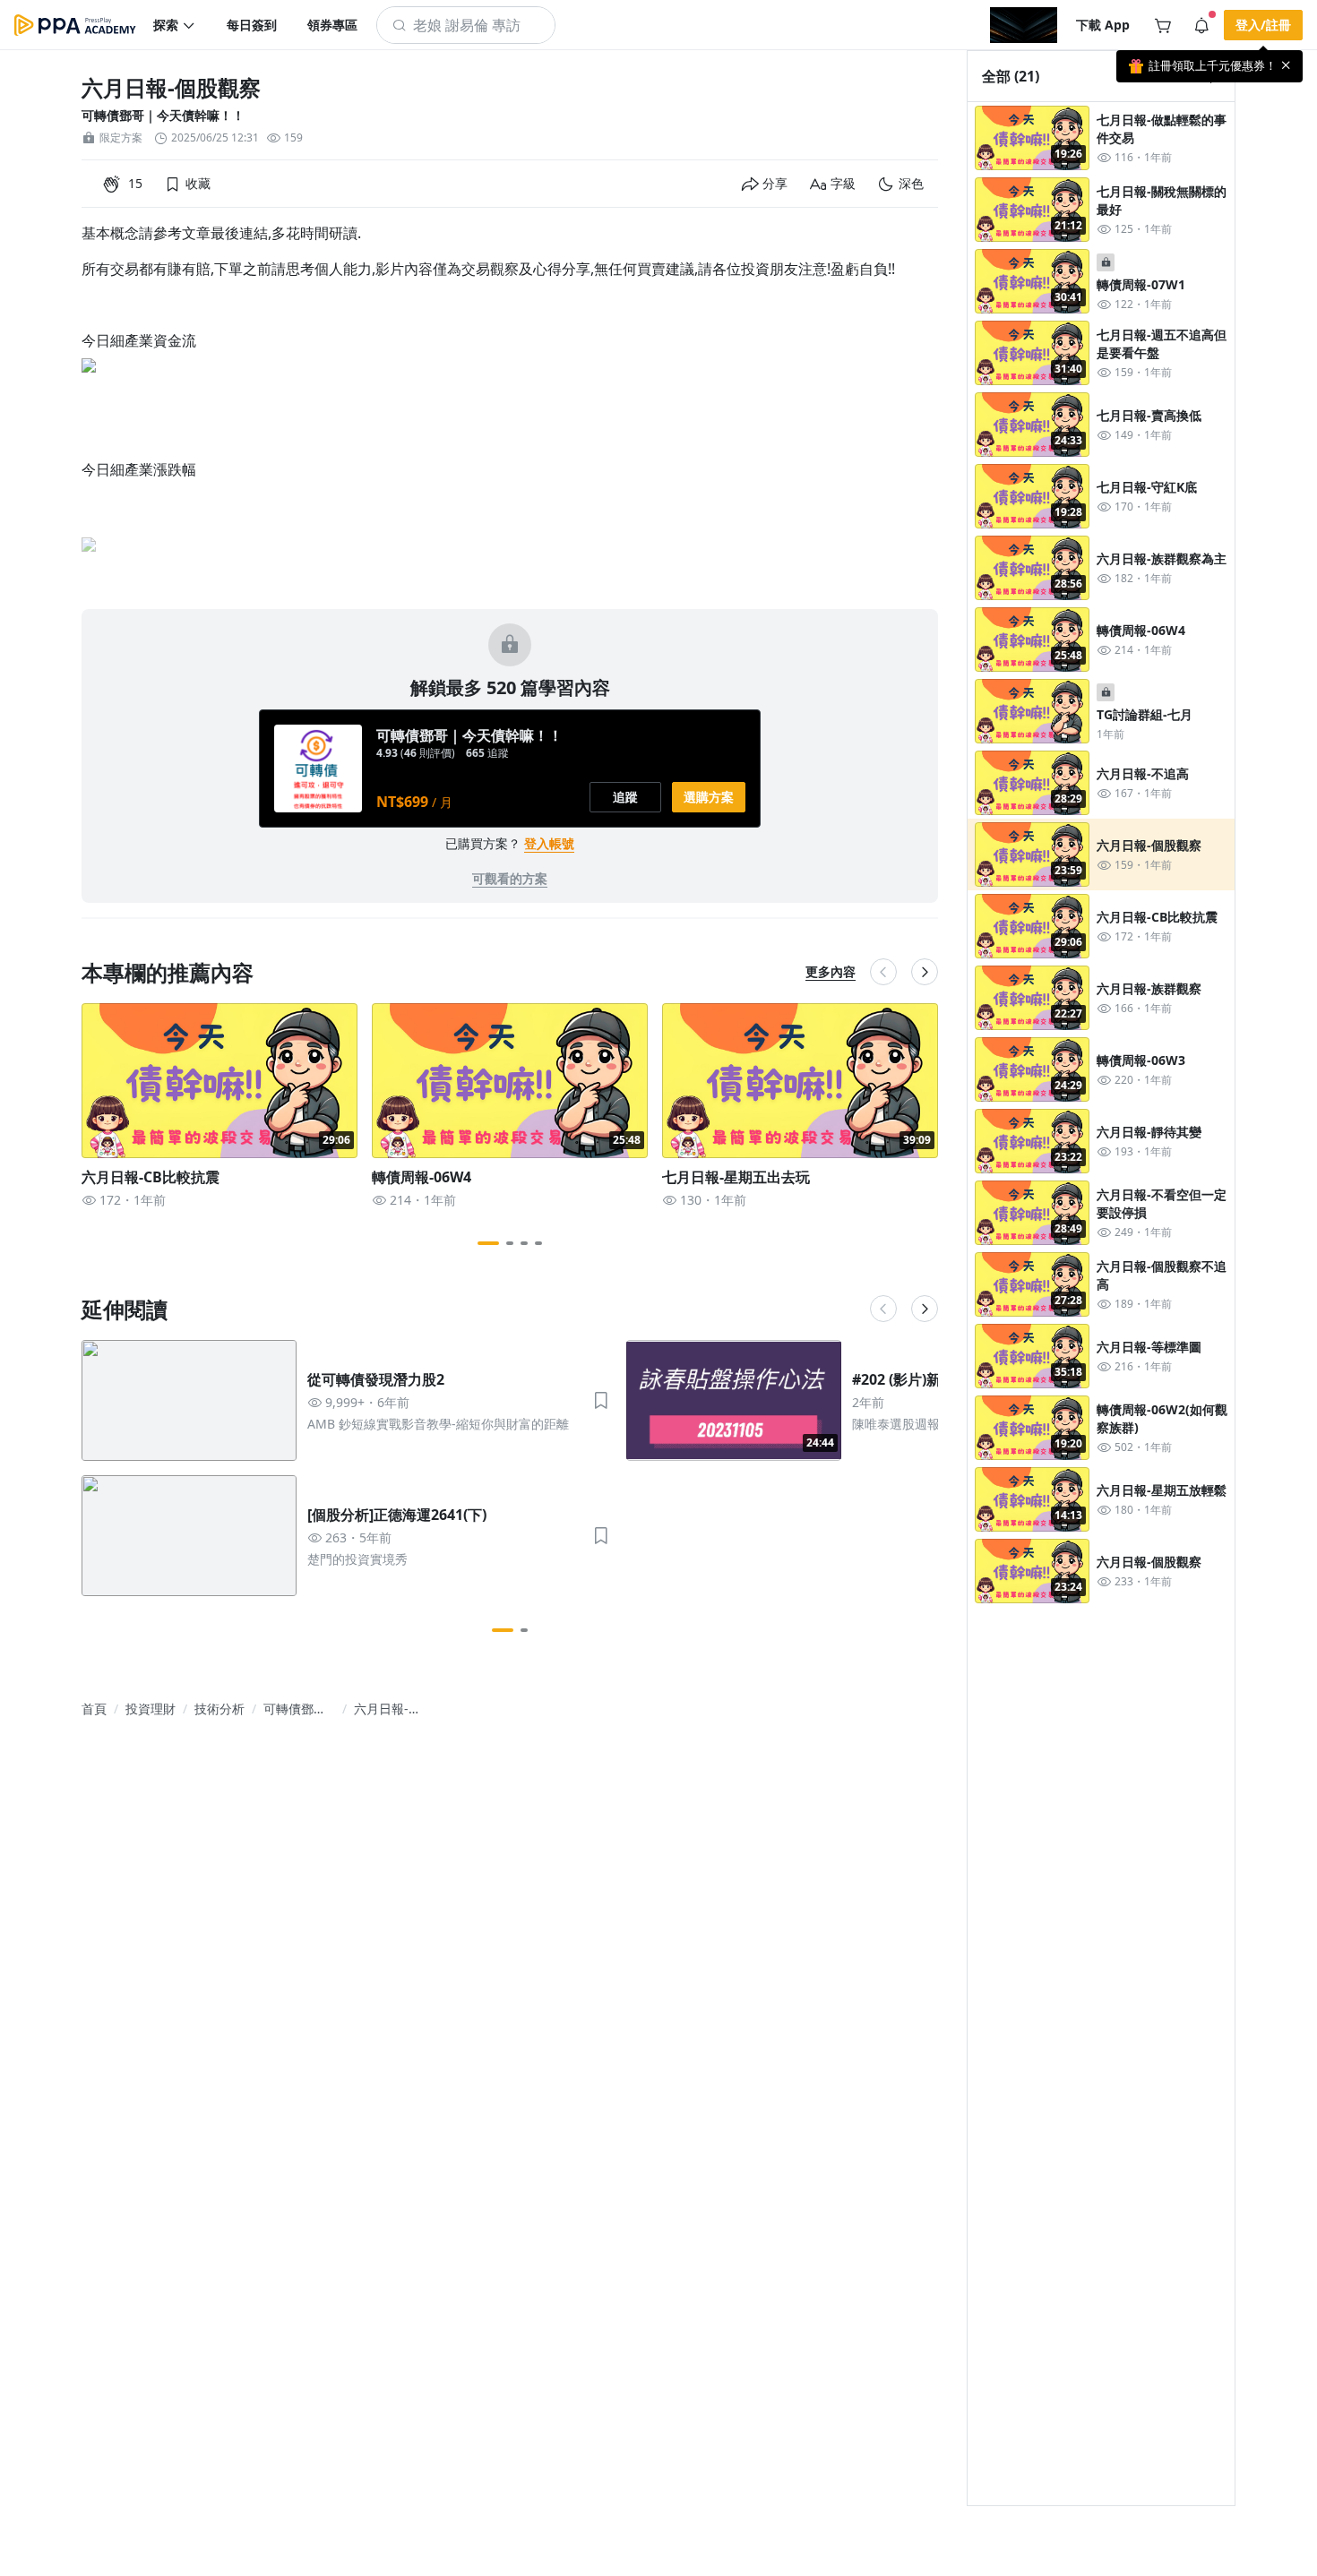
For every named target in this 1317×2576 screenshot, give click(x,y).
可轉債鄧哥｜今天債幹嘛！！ (163, 115)
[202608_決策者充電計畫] (1024, 25)
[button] (175, 25)
